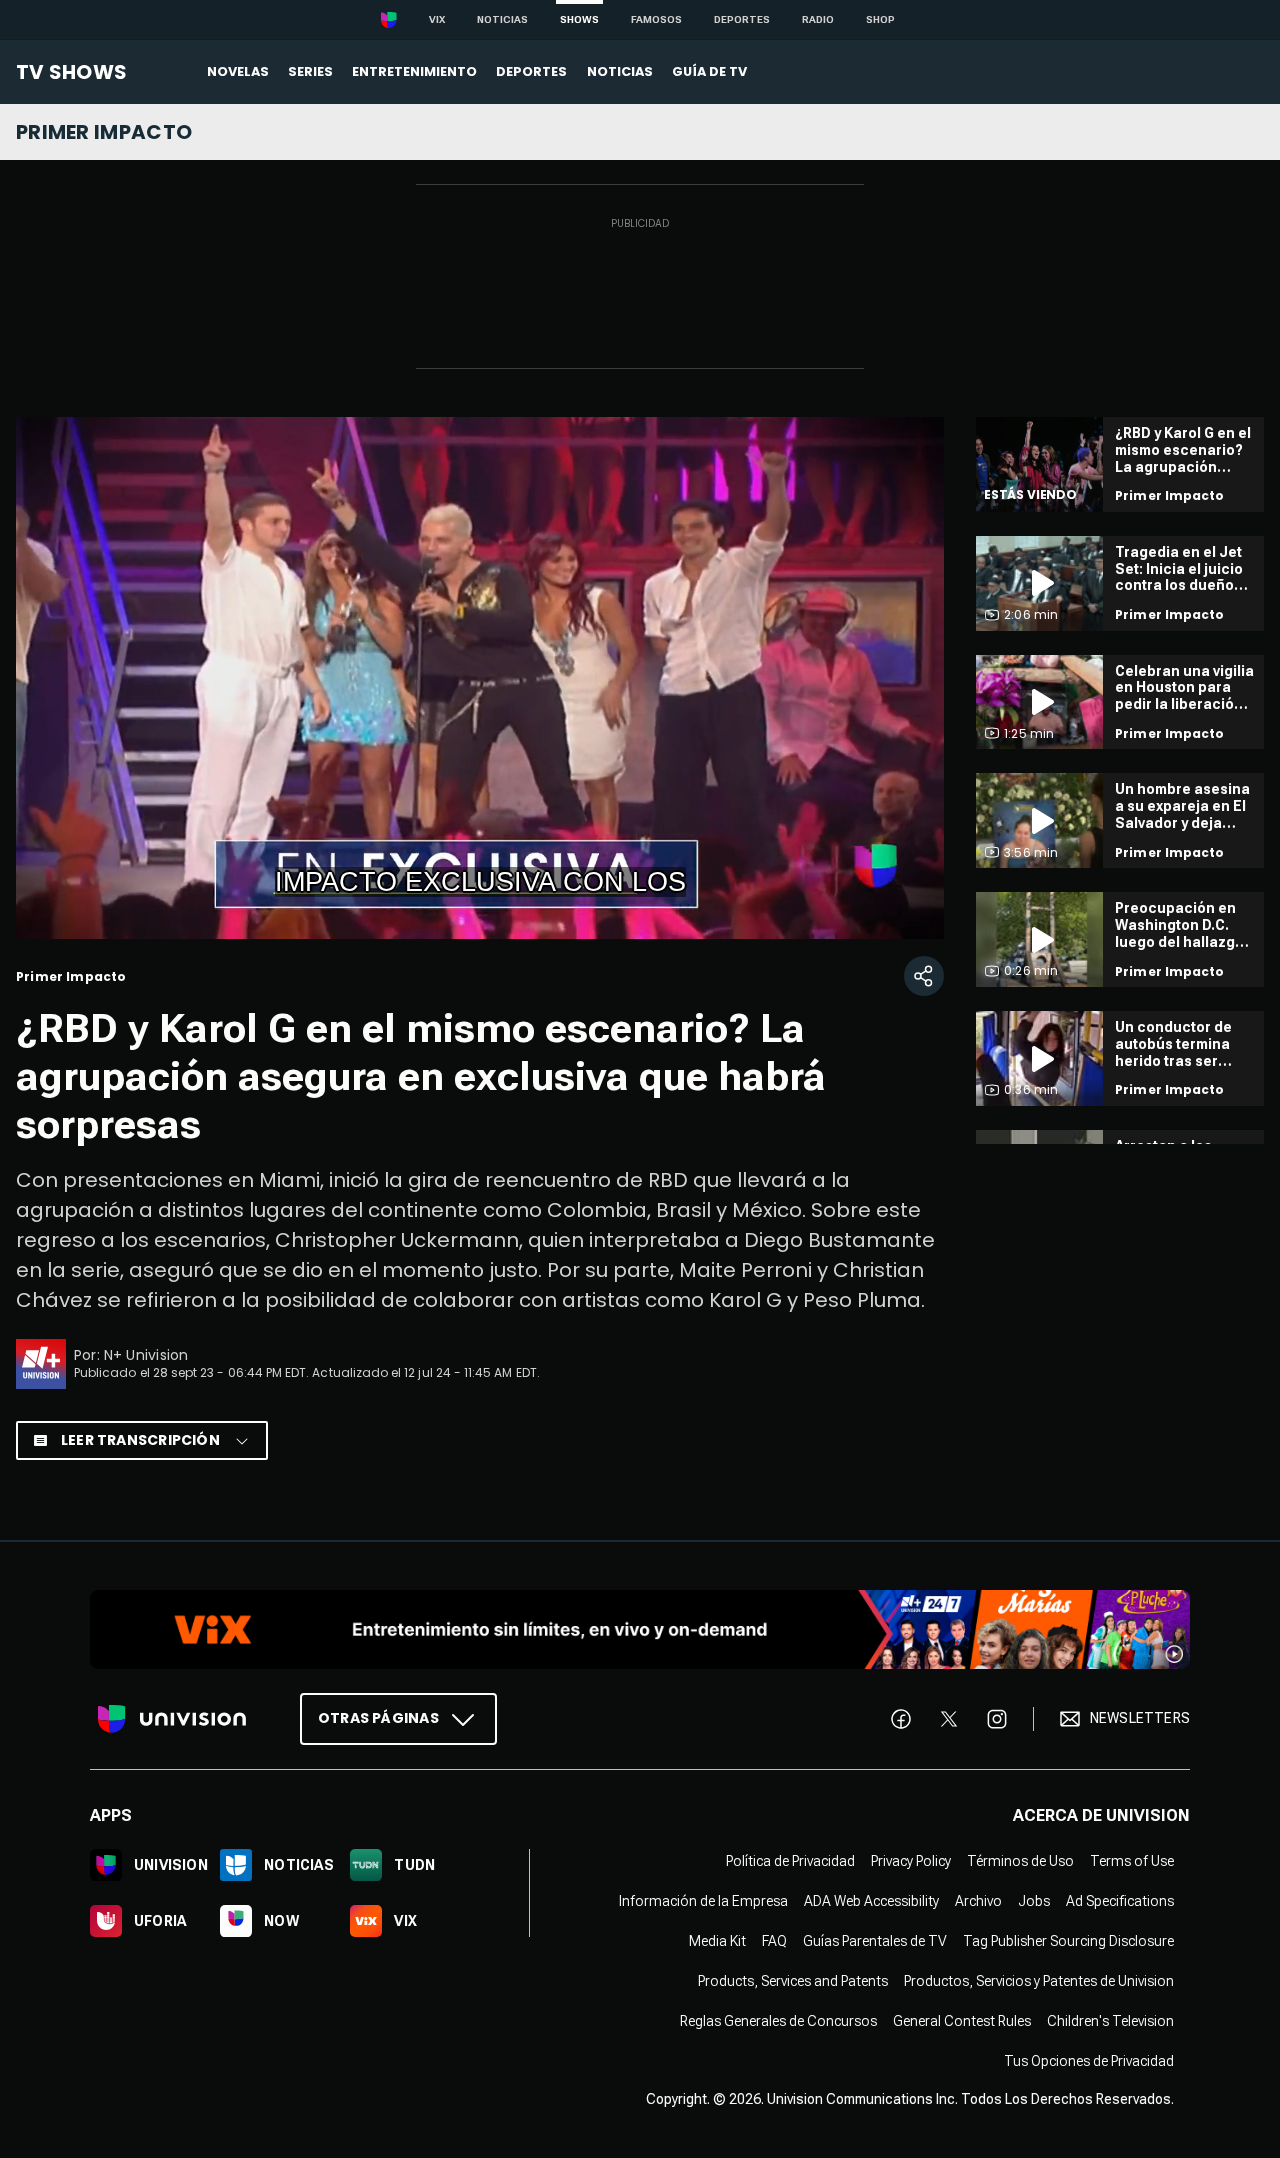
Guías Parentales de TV (875, 1941)
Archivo (978, 1901)
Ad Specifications (1120, 1901)
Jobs (1034, 1901)
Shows (579, 19)
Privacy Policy (911, 1861)
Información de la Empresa (703, 1901)
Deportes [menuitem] (531, 71)
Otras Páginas (378, 1718)
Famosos (656, 19)
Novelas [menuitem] (238, 71)
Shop (880, 19)
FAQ (774, 1941)
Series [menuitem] (310, 71)
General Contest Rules (962, 2021)
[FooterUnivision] (172, 1719)
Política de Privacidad (790, 1861)
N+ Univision (146, 1355)
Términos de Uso (1020, 1861)
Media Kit (717, 1941)
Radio (818, 19)
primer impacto (104, 132)
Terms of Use (1132, 1861)
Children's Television (1110, 2021)
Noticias (502, 19)
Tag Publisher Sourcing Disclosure (1068, 1941)
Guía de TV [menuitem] (709, 71)
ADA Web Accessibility (871, 1901)
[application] (480, 678)
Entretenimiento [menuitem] (414, 71)
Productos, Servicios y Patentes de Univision (1039, 1981)
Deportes (742, 19)
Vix (437, 19)
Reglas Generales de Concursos (778, 2021)
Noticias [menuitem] (620, 71)
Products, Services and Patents (793, 1981)
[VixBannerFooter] (640, 1629)
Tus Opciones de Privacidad (1089, 2061)
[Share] (924, 976)
